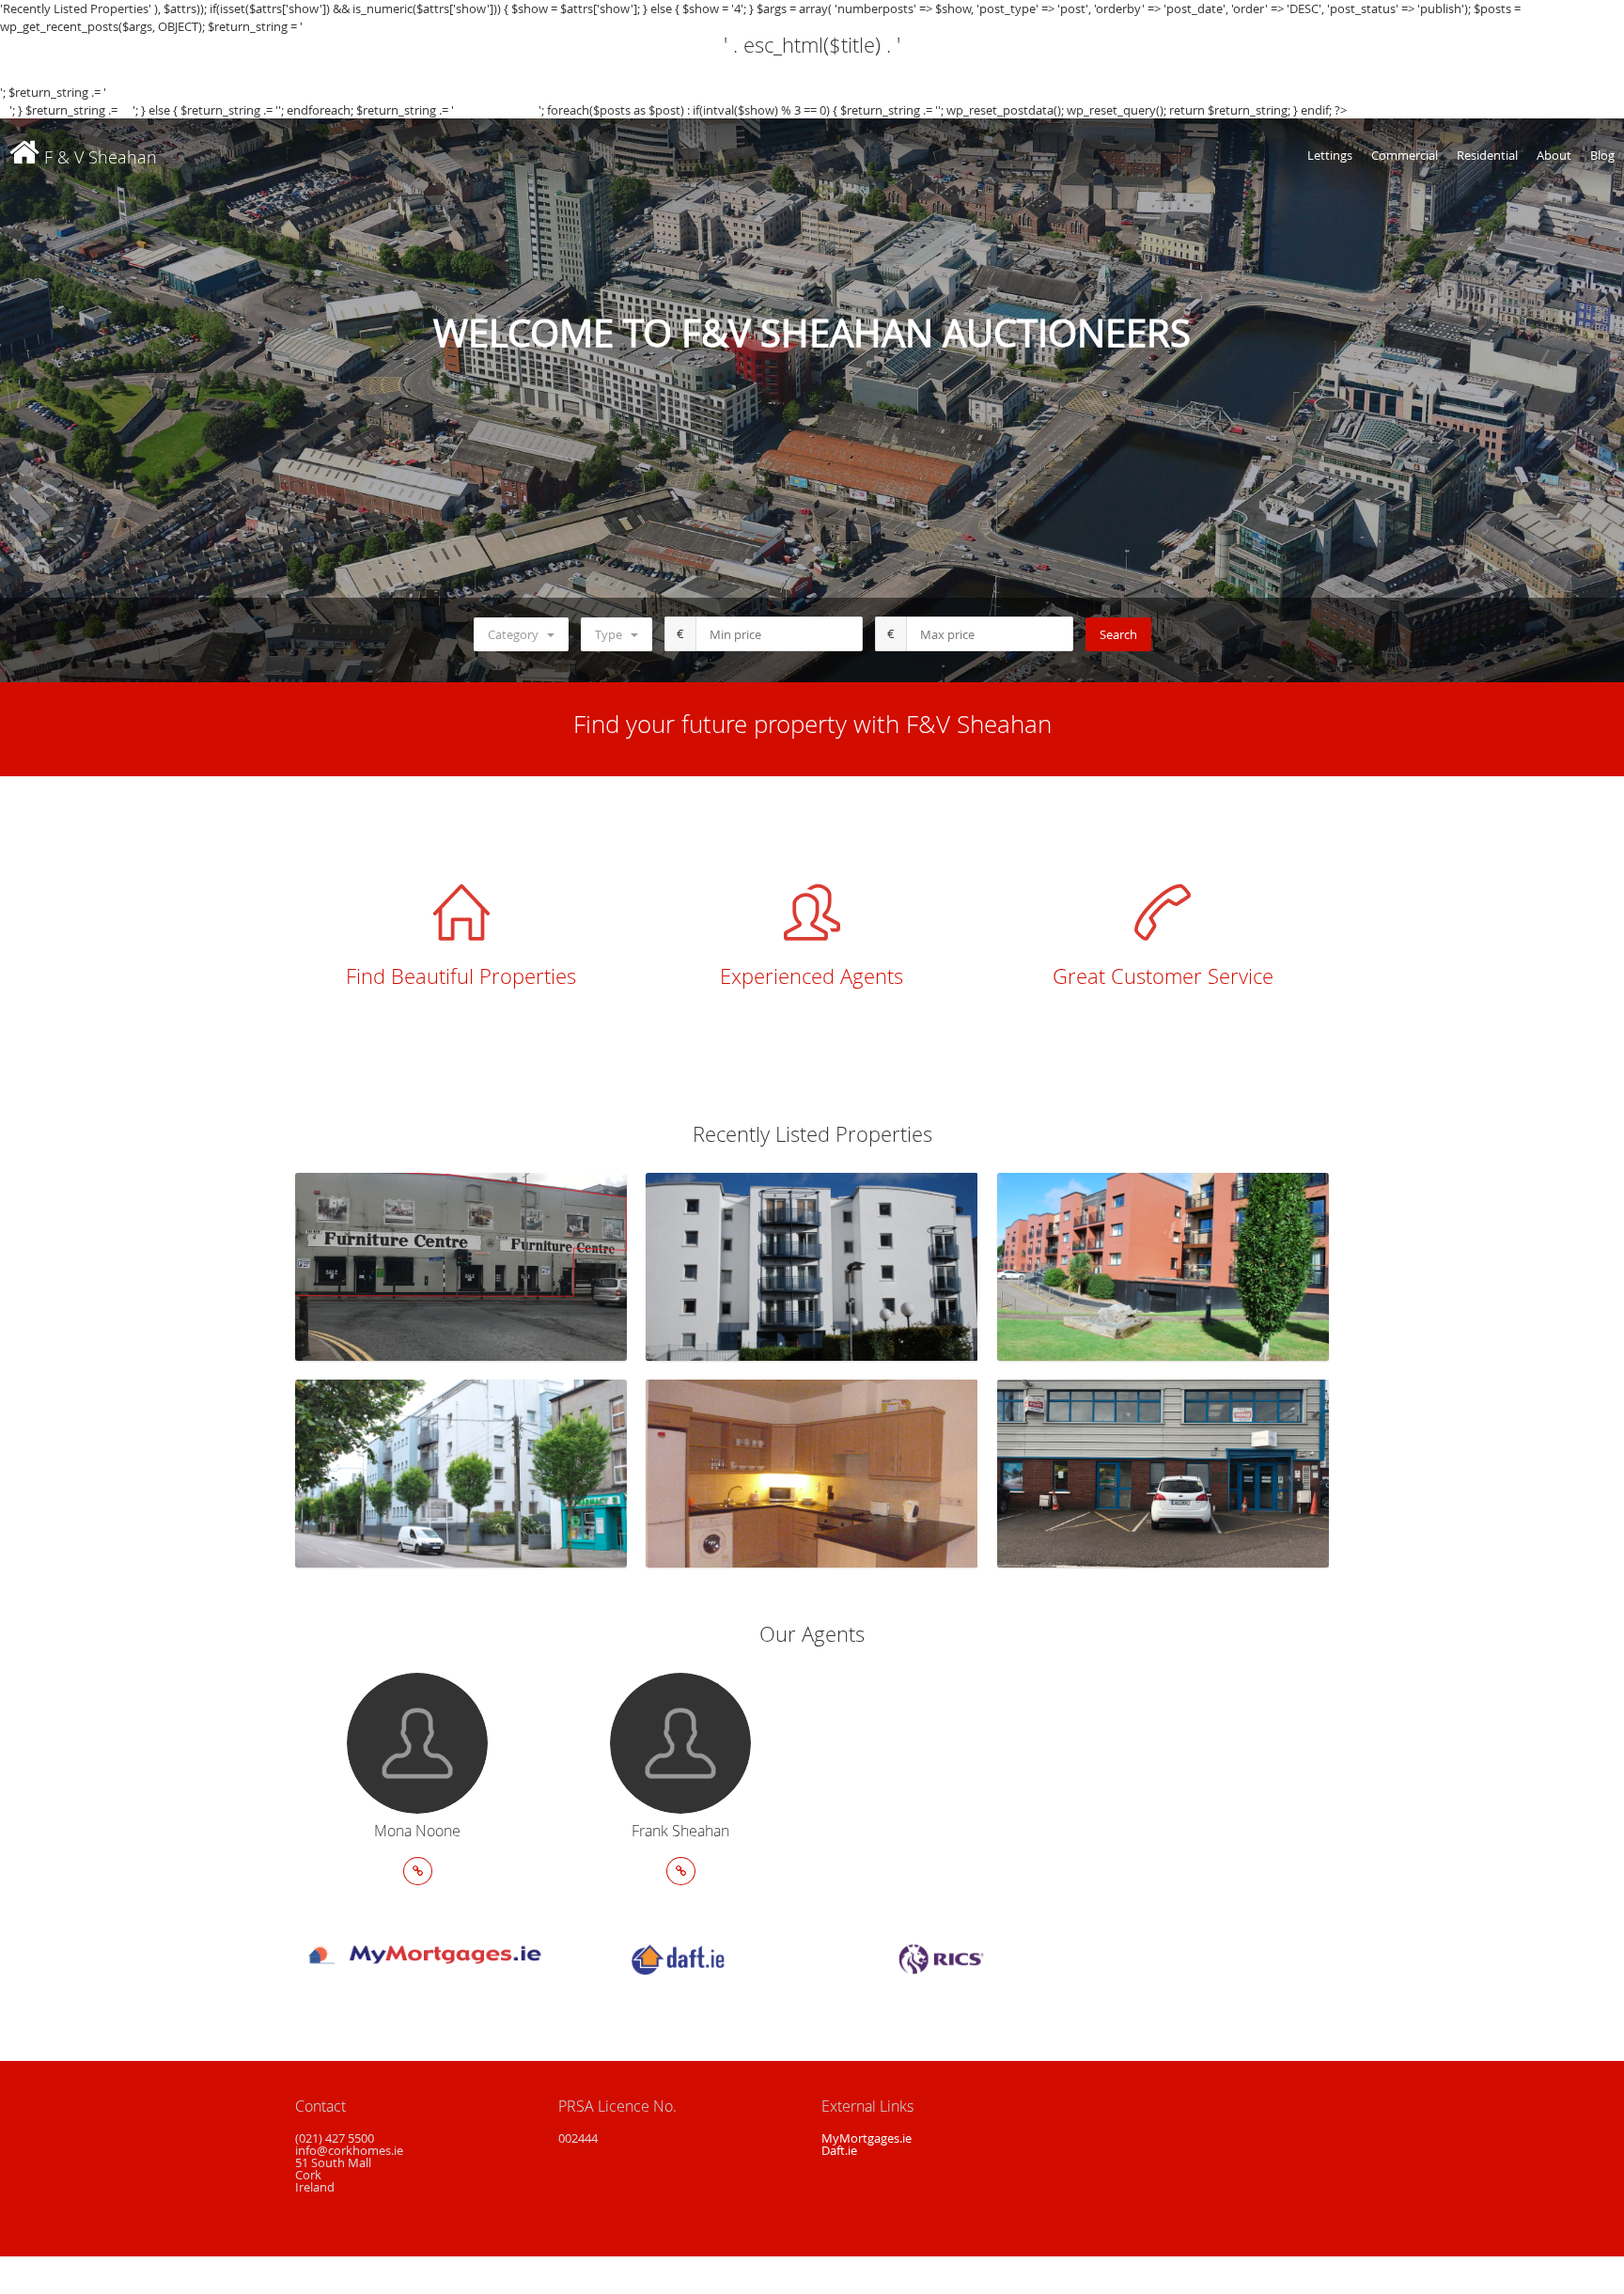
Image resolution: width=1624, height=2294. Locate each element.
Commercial (1405, 155)
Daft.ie (839, 2150)
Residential (1487, 155)
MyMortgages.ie (867, 2138)
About (1554, 155)
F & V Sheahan (98, 157)
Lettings (1330, 155)
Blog (1602, 155)
